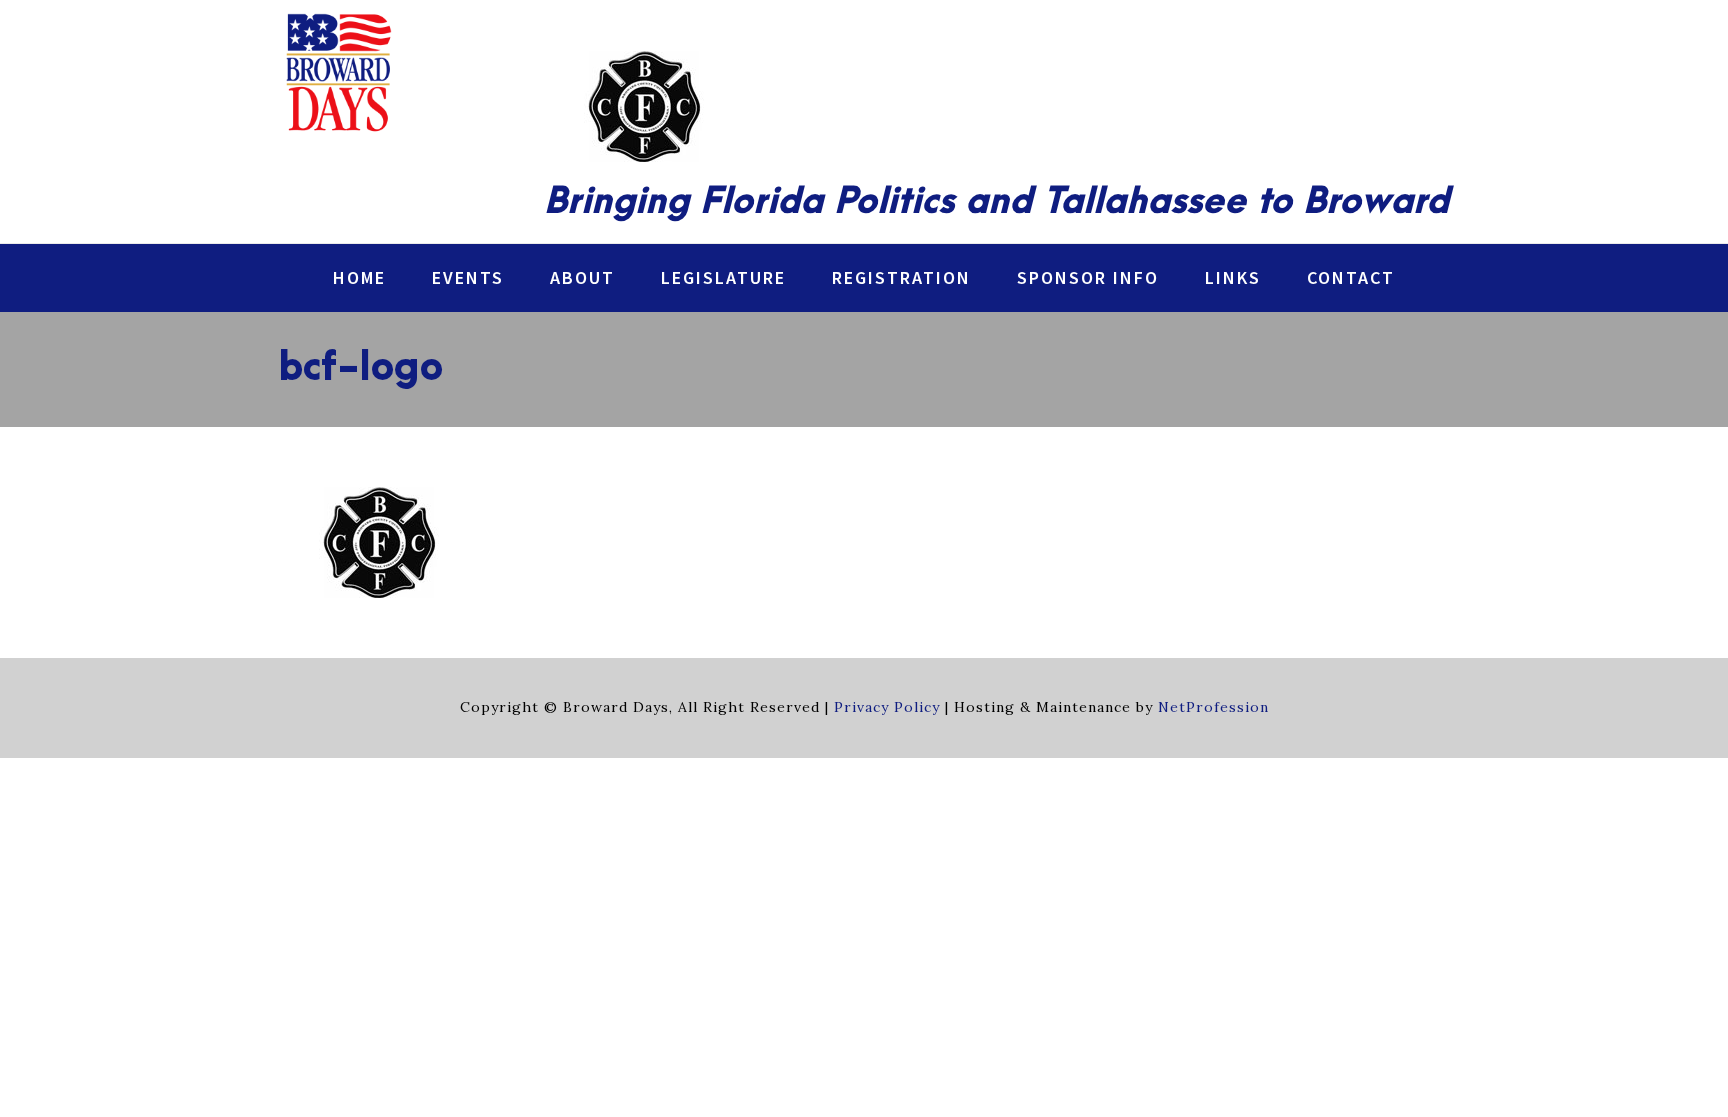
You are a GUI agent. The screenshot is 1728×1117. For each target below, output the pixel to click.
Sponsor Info (1088, 277)
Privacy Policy (887, 707)
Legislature (723, 277)
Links (1233, 277)
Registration (901, 277)
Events (468, 277)
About (582, 277)
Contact (1351, 277)
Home (359, 277)
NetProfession (1213, 707)
